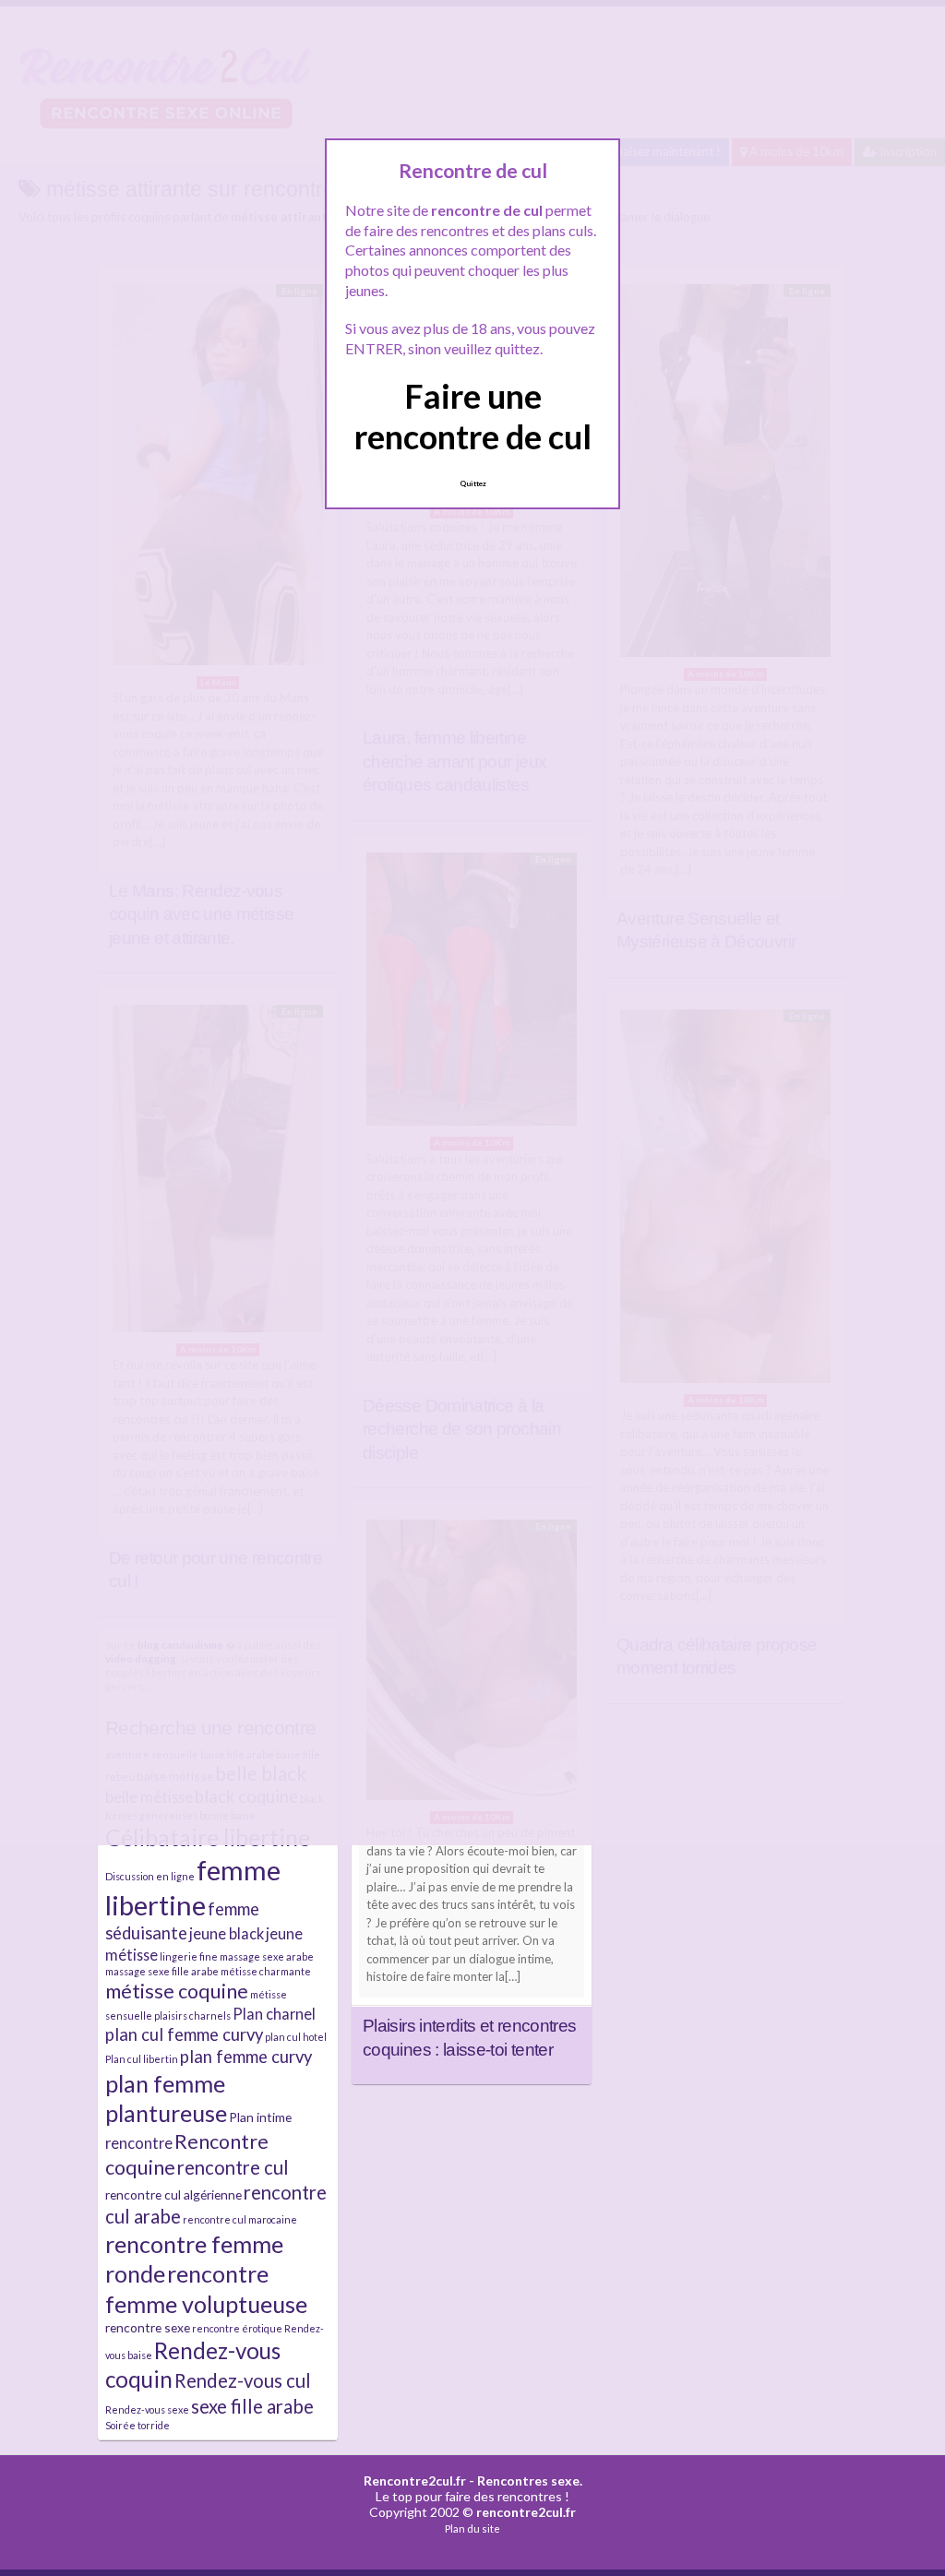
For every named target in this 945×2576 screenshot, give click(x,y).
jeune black (227, 1933)
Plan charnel (274, 2014)
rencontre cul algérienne (173, 2194)
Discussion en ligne (150, 1876)
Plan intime (260, 2117)
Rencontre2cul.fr (415, 2481)
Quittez (473, 483)
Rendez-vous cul (243, 2380)
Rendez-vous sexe (147, 2409)
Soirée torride (138, 2425)
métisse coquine (177, 1991)
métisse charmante (266, 1971)
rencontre (139, 2143)
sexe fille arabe (252, 2406)
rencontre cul (233, 2167)
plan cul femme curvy (184, 2034)
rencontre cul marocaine (240, 2219)
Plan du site (472, 2528)
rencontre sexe (148, 2327)
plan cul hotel (296, 2037)
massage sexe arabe (267, 1956)
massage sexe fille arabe (162, 1971)
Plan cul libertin (142, 2059)
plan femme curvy (246, 2057)
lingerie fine (189, 1956)
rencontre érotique (237, 2328)
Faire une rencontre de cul (473, 416)
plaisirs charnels (192, 2015)
